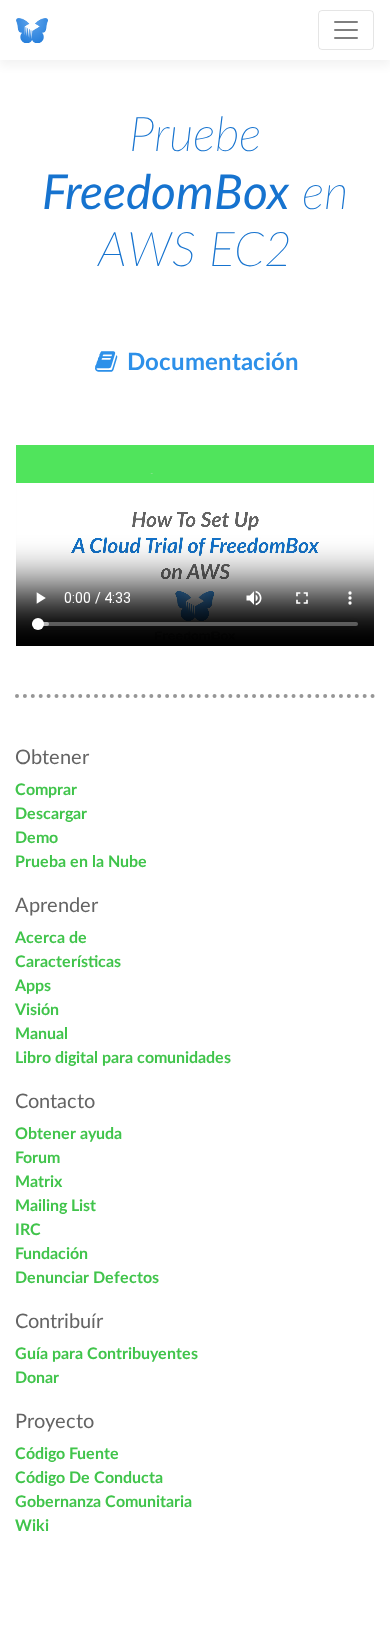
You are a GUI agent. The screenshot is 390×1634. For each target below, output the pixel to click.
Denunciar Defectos (87, 1278)
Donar (37, 1378)
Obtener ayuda (68, 1134)
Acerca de (51, 938)
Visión (37, 1010)
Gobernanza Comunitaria (103, 1502)
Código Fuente (67, 1454)
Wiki (32, 1526)
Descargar (51, 814)
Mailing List (55, 1206)
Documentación (210, 363)
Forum (37, 1158)
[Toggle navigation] (346, 30)
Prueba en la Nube (81, 862)
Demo (36, 838)
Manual (41, 1034)
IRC (28, 1230)
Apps (33, 986)
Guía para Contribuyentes (106, 1354)
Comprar (46, 790)
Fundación (51, 1254)
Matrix (38, 1182)
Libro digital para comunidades (123, 1058)
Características (68, 962)
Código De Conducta (89, 1478)
